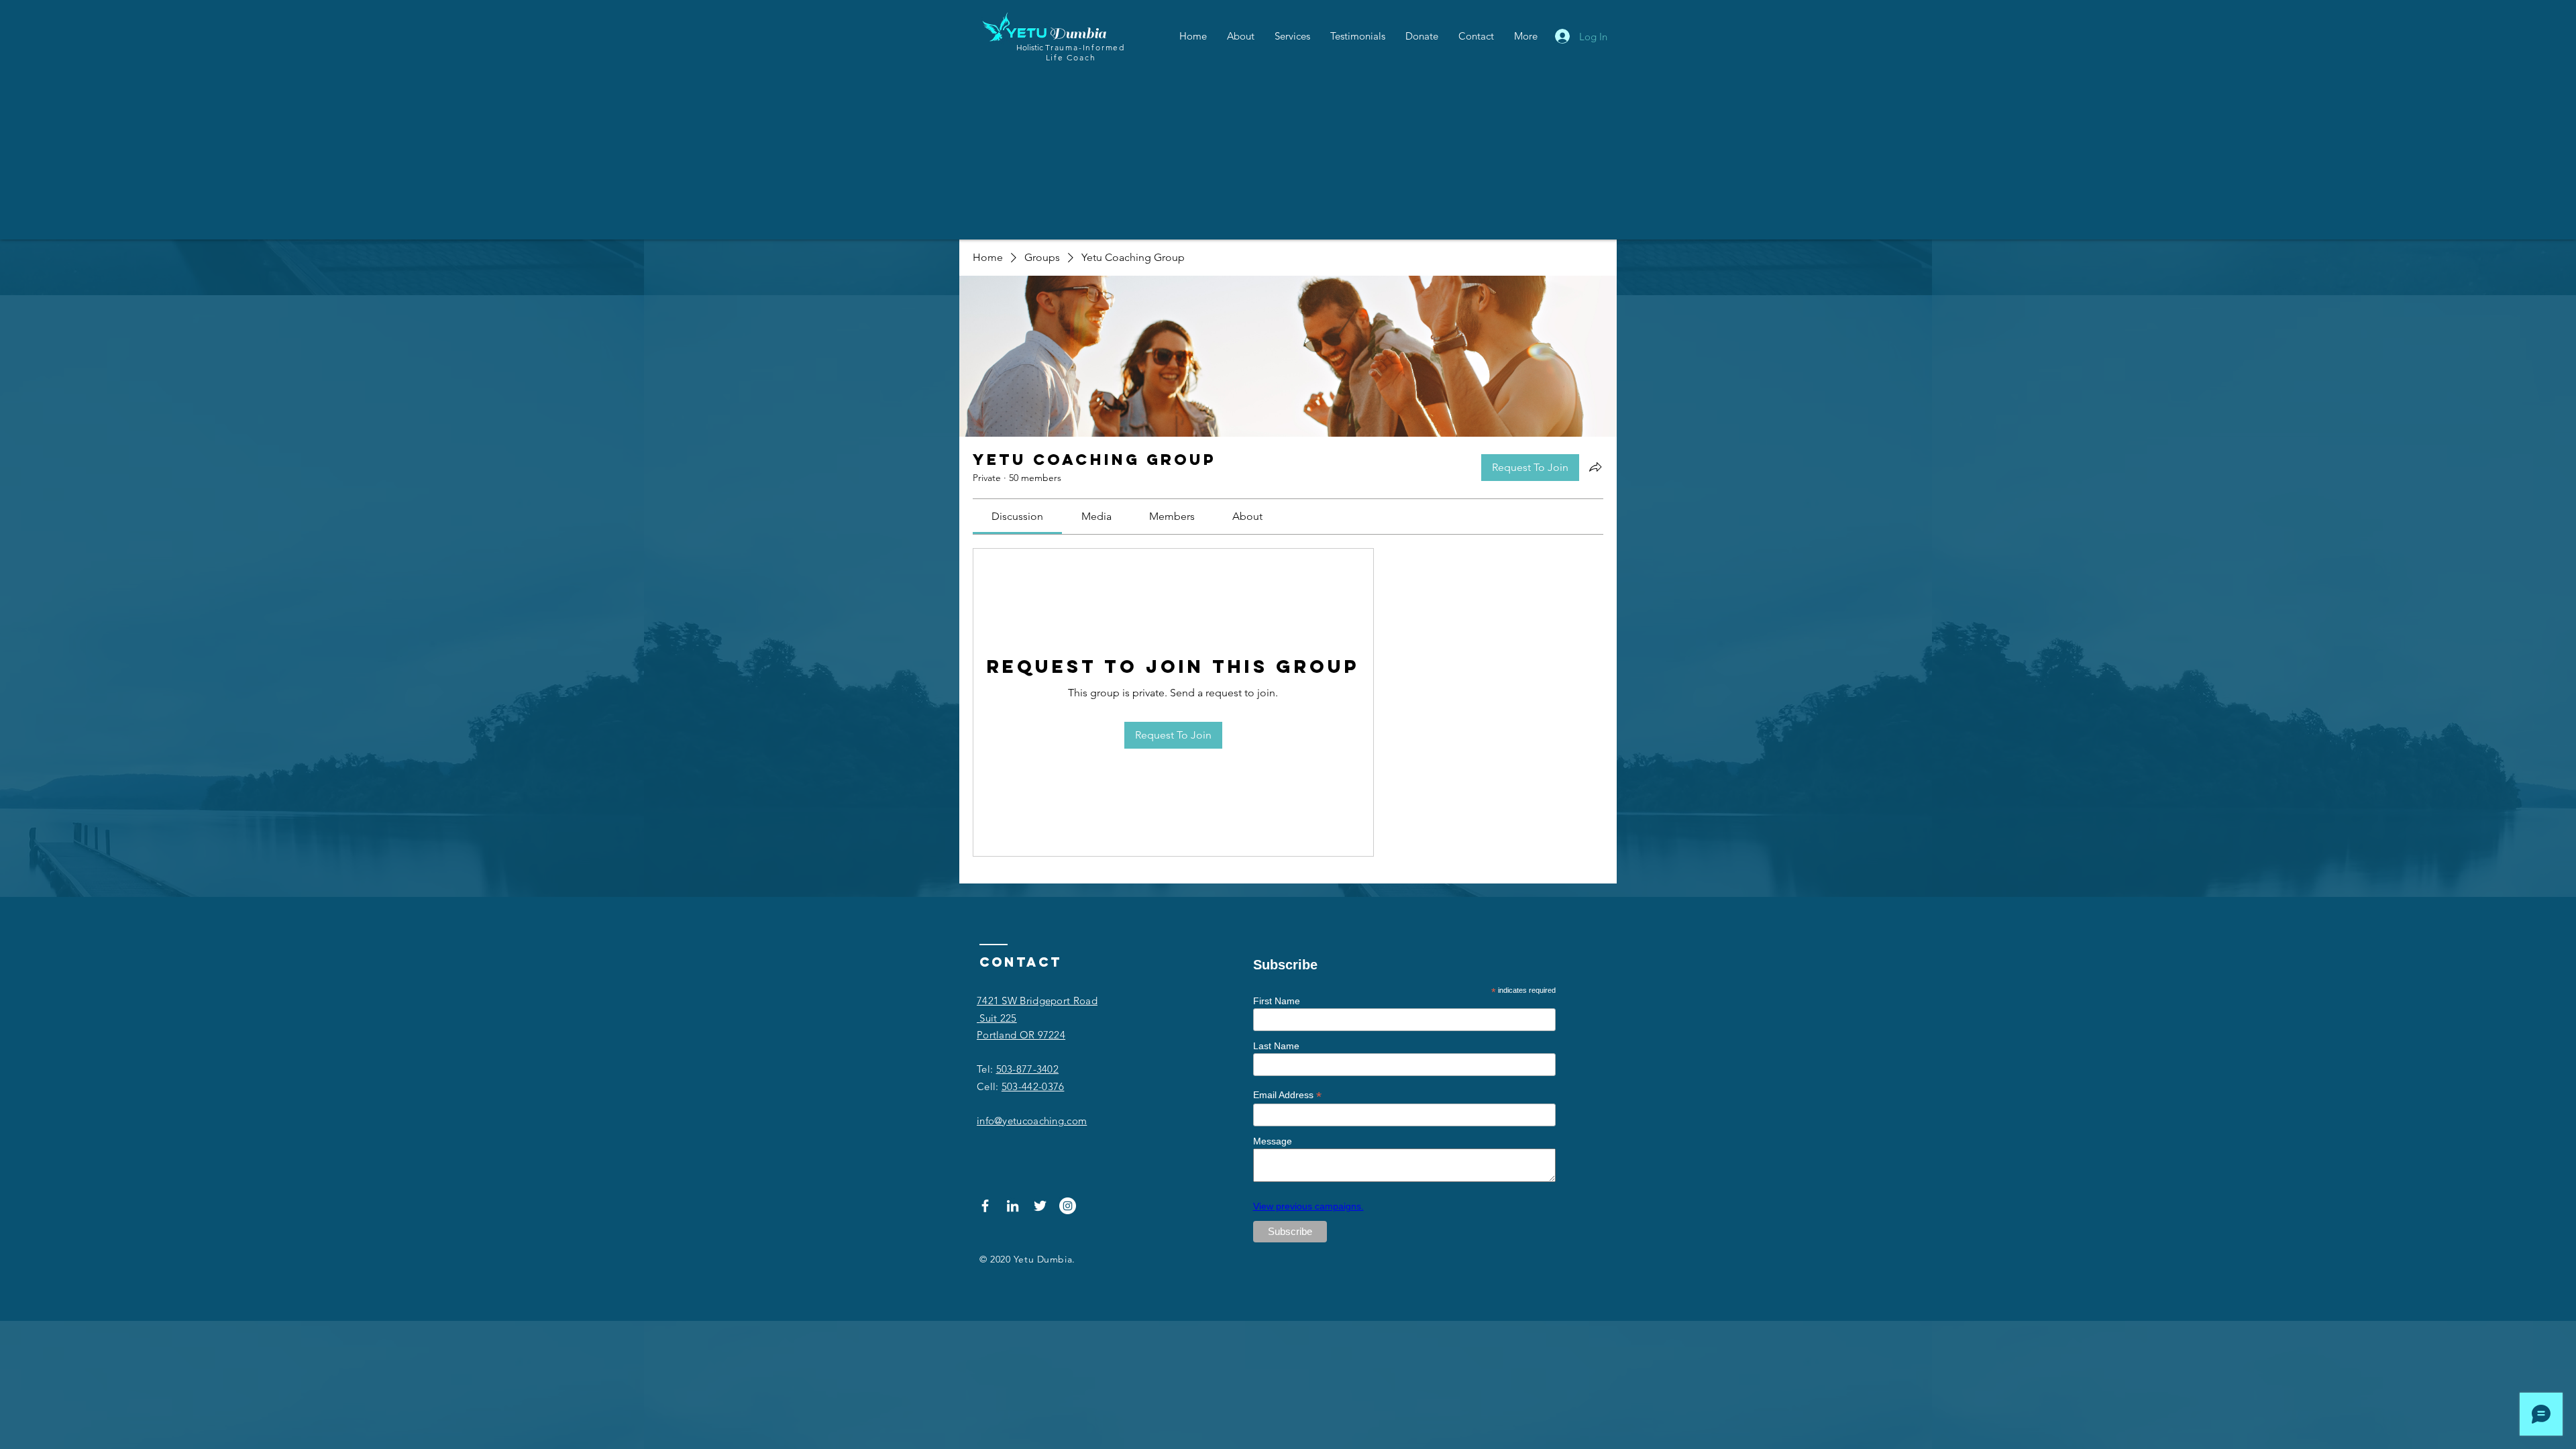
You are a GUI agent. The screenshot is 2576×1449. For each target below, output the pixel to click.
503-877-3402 (1028, 1069)
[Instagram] (1068, 1206)
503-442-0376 (1033, 1086)
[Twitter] (1040, 1206)
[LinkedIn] (1013, 1206)
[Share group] (1595, 467)
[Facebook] (985, 1206)
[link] (1017, 516)
